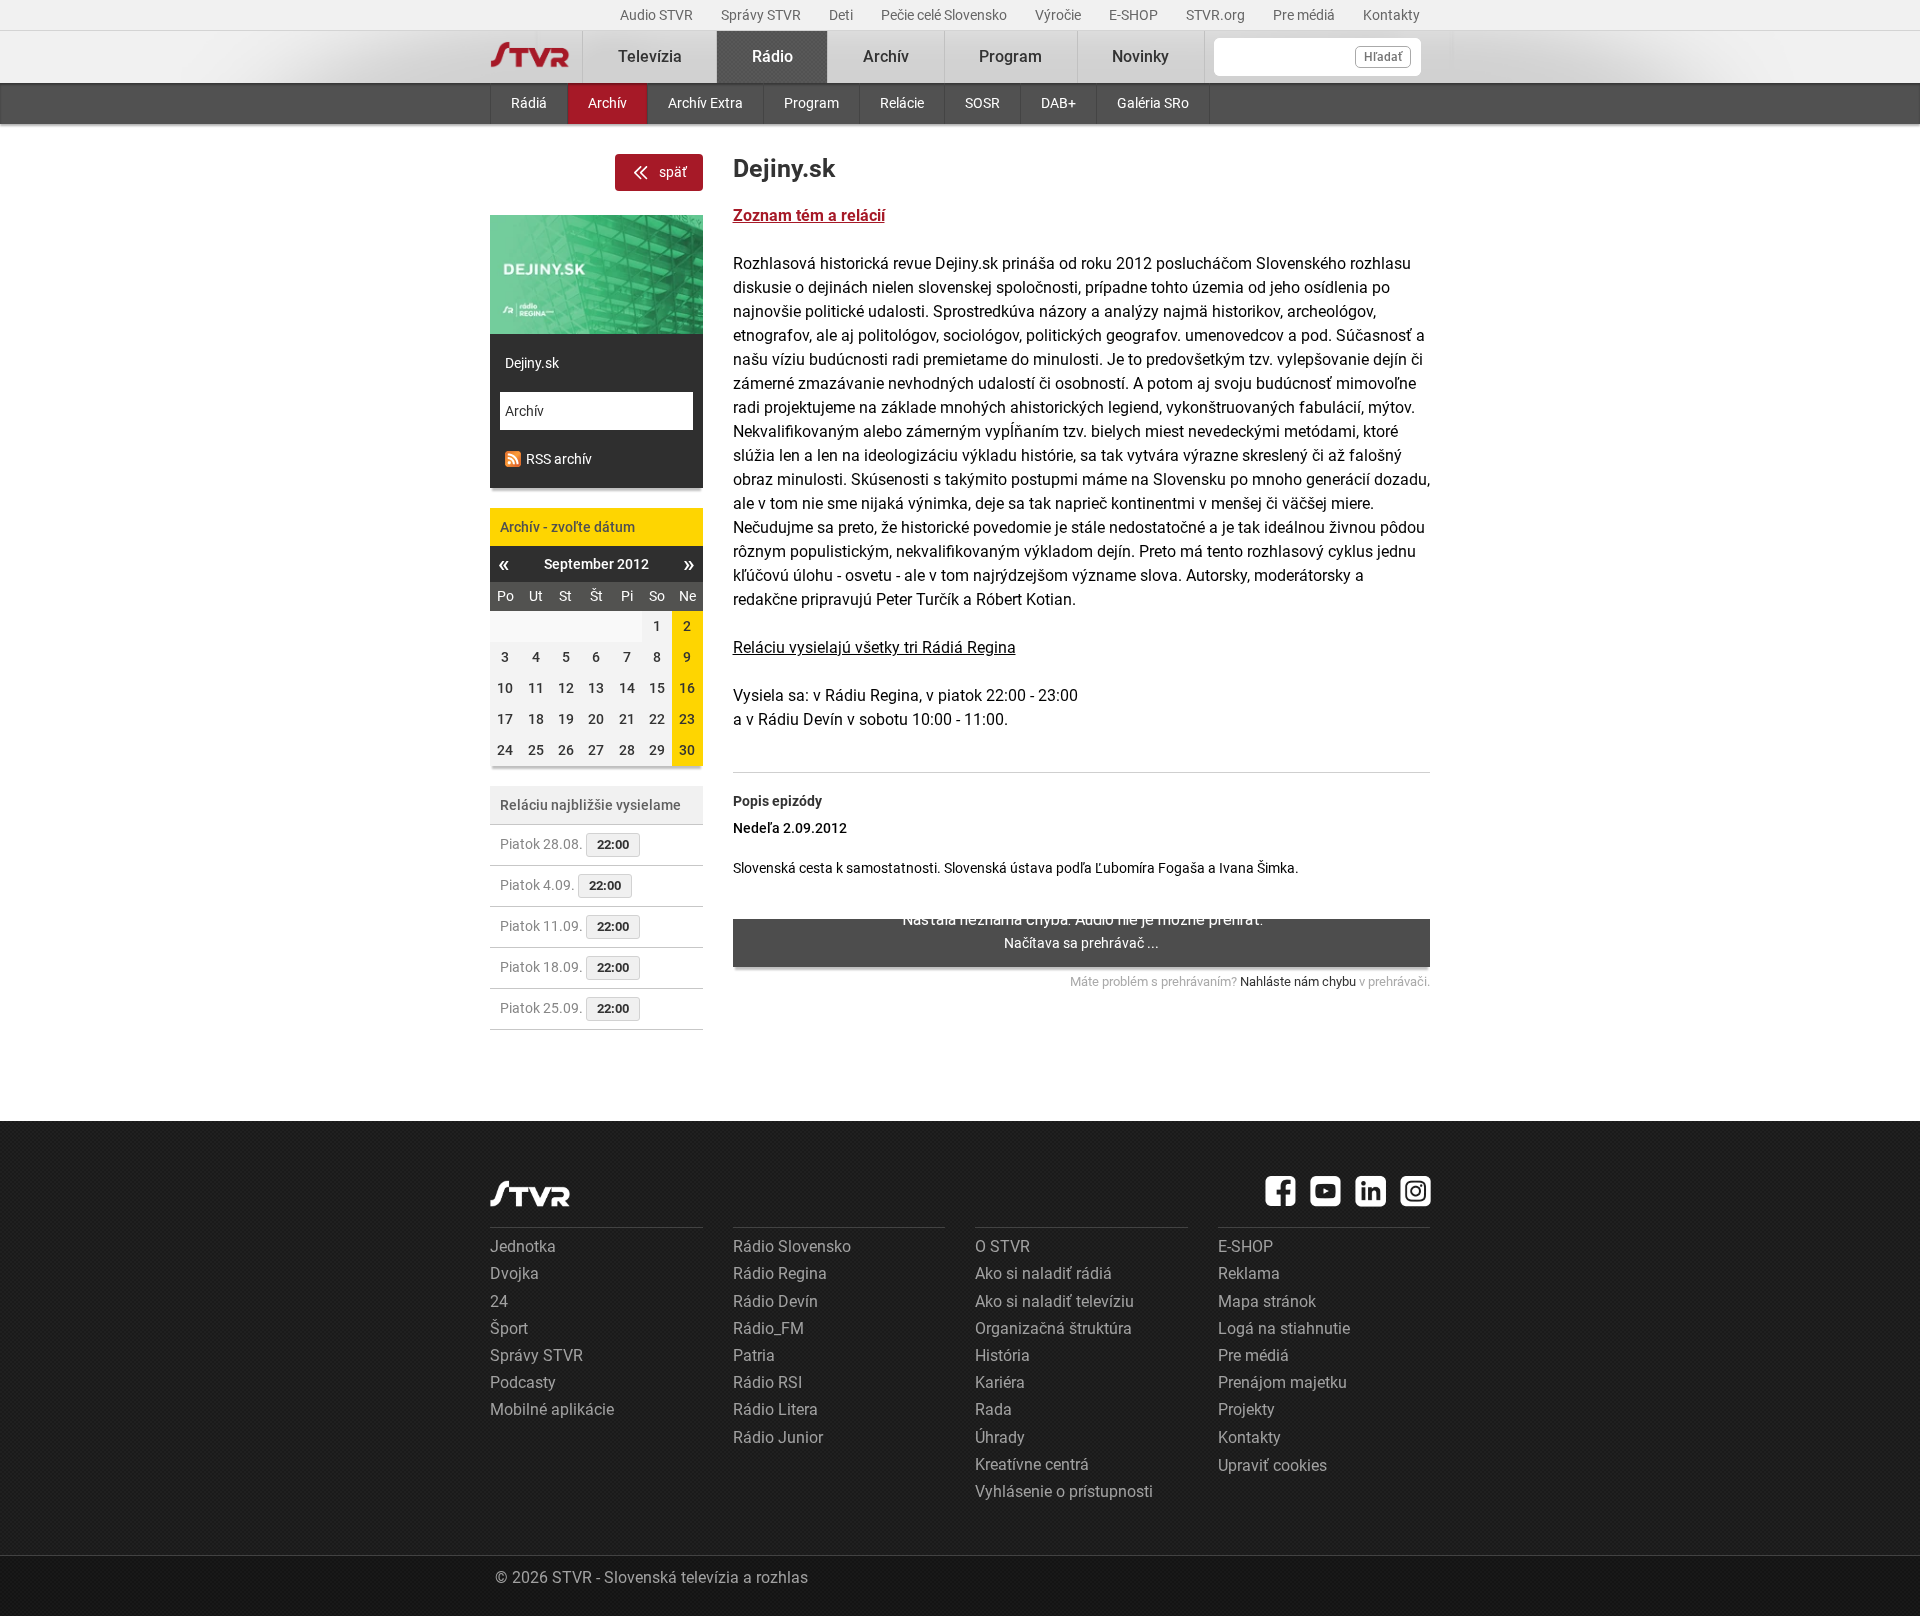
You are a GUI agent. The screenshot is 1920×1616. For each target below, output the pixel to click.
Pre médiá (1305, 15)
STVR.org (1217, 15)
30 (687, 750)
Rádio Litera (775, 1409)
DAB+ (1058, 103)
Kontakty (1391, 15)
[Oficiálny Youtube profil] (1326, 1191)
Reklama (1249, 1273)
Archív (607, 103)
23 (687, 719)
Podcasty (523, 1382)
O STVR (1002, 1246)
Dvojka (514, 1273)
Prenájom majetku (1282, 1382)
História (1002, 1355)
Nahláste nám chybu (1298, 981)
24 (499, 1301)
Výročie (1059, 15)
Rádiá (529, 103)
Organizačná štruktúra (1053, 1328)
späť (673, 172)
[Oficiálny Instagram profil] (1416, 1191)
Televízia (650, 56)
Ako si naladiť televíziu (1054, 1301)
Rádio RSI (767, 1382)
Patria (754, 1355)
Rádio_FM (768, 1328)
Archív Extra (705, 103)
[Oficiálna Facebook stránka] (1281, 1191)
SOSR (982, 103)
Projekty (1246, 1409)
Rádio (772, 56)
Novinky (1140, 56)
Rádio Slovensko (792, 1246)
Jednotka (523, 1246)
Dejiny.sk (532, 363)
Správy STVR (762, 15)
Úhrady (1000, 1437)
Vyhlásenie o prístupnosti (1064, 1491)
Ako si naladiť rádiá (1043, 1273)
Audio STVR (658, 15)
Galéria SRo (1153, 103)
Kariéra (1000, 1382)
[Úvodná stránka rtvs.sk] (530, 57)
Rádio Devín (775, 1301)
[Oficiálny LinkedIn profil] (1371, 1191)
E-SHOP (1135, 15)
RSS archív (559, 459)
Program (811, 103)
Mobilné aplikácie (552, 1409)
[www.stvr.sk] (530, 1193)
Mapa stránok (1267, 1301)
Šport (509, 1328)
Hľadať (1383, 57)
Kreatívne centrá (1032, 1464)
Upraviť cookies (1272, 1465)
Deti (842, 15)
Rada (993, 1409)
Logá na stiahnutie (1284, 1328)
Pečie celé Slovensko (945, 15)
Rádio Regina (780, 1273)
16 (687, 688)
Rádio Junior (778, 1437)
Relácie (902, 103)
